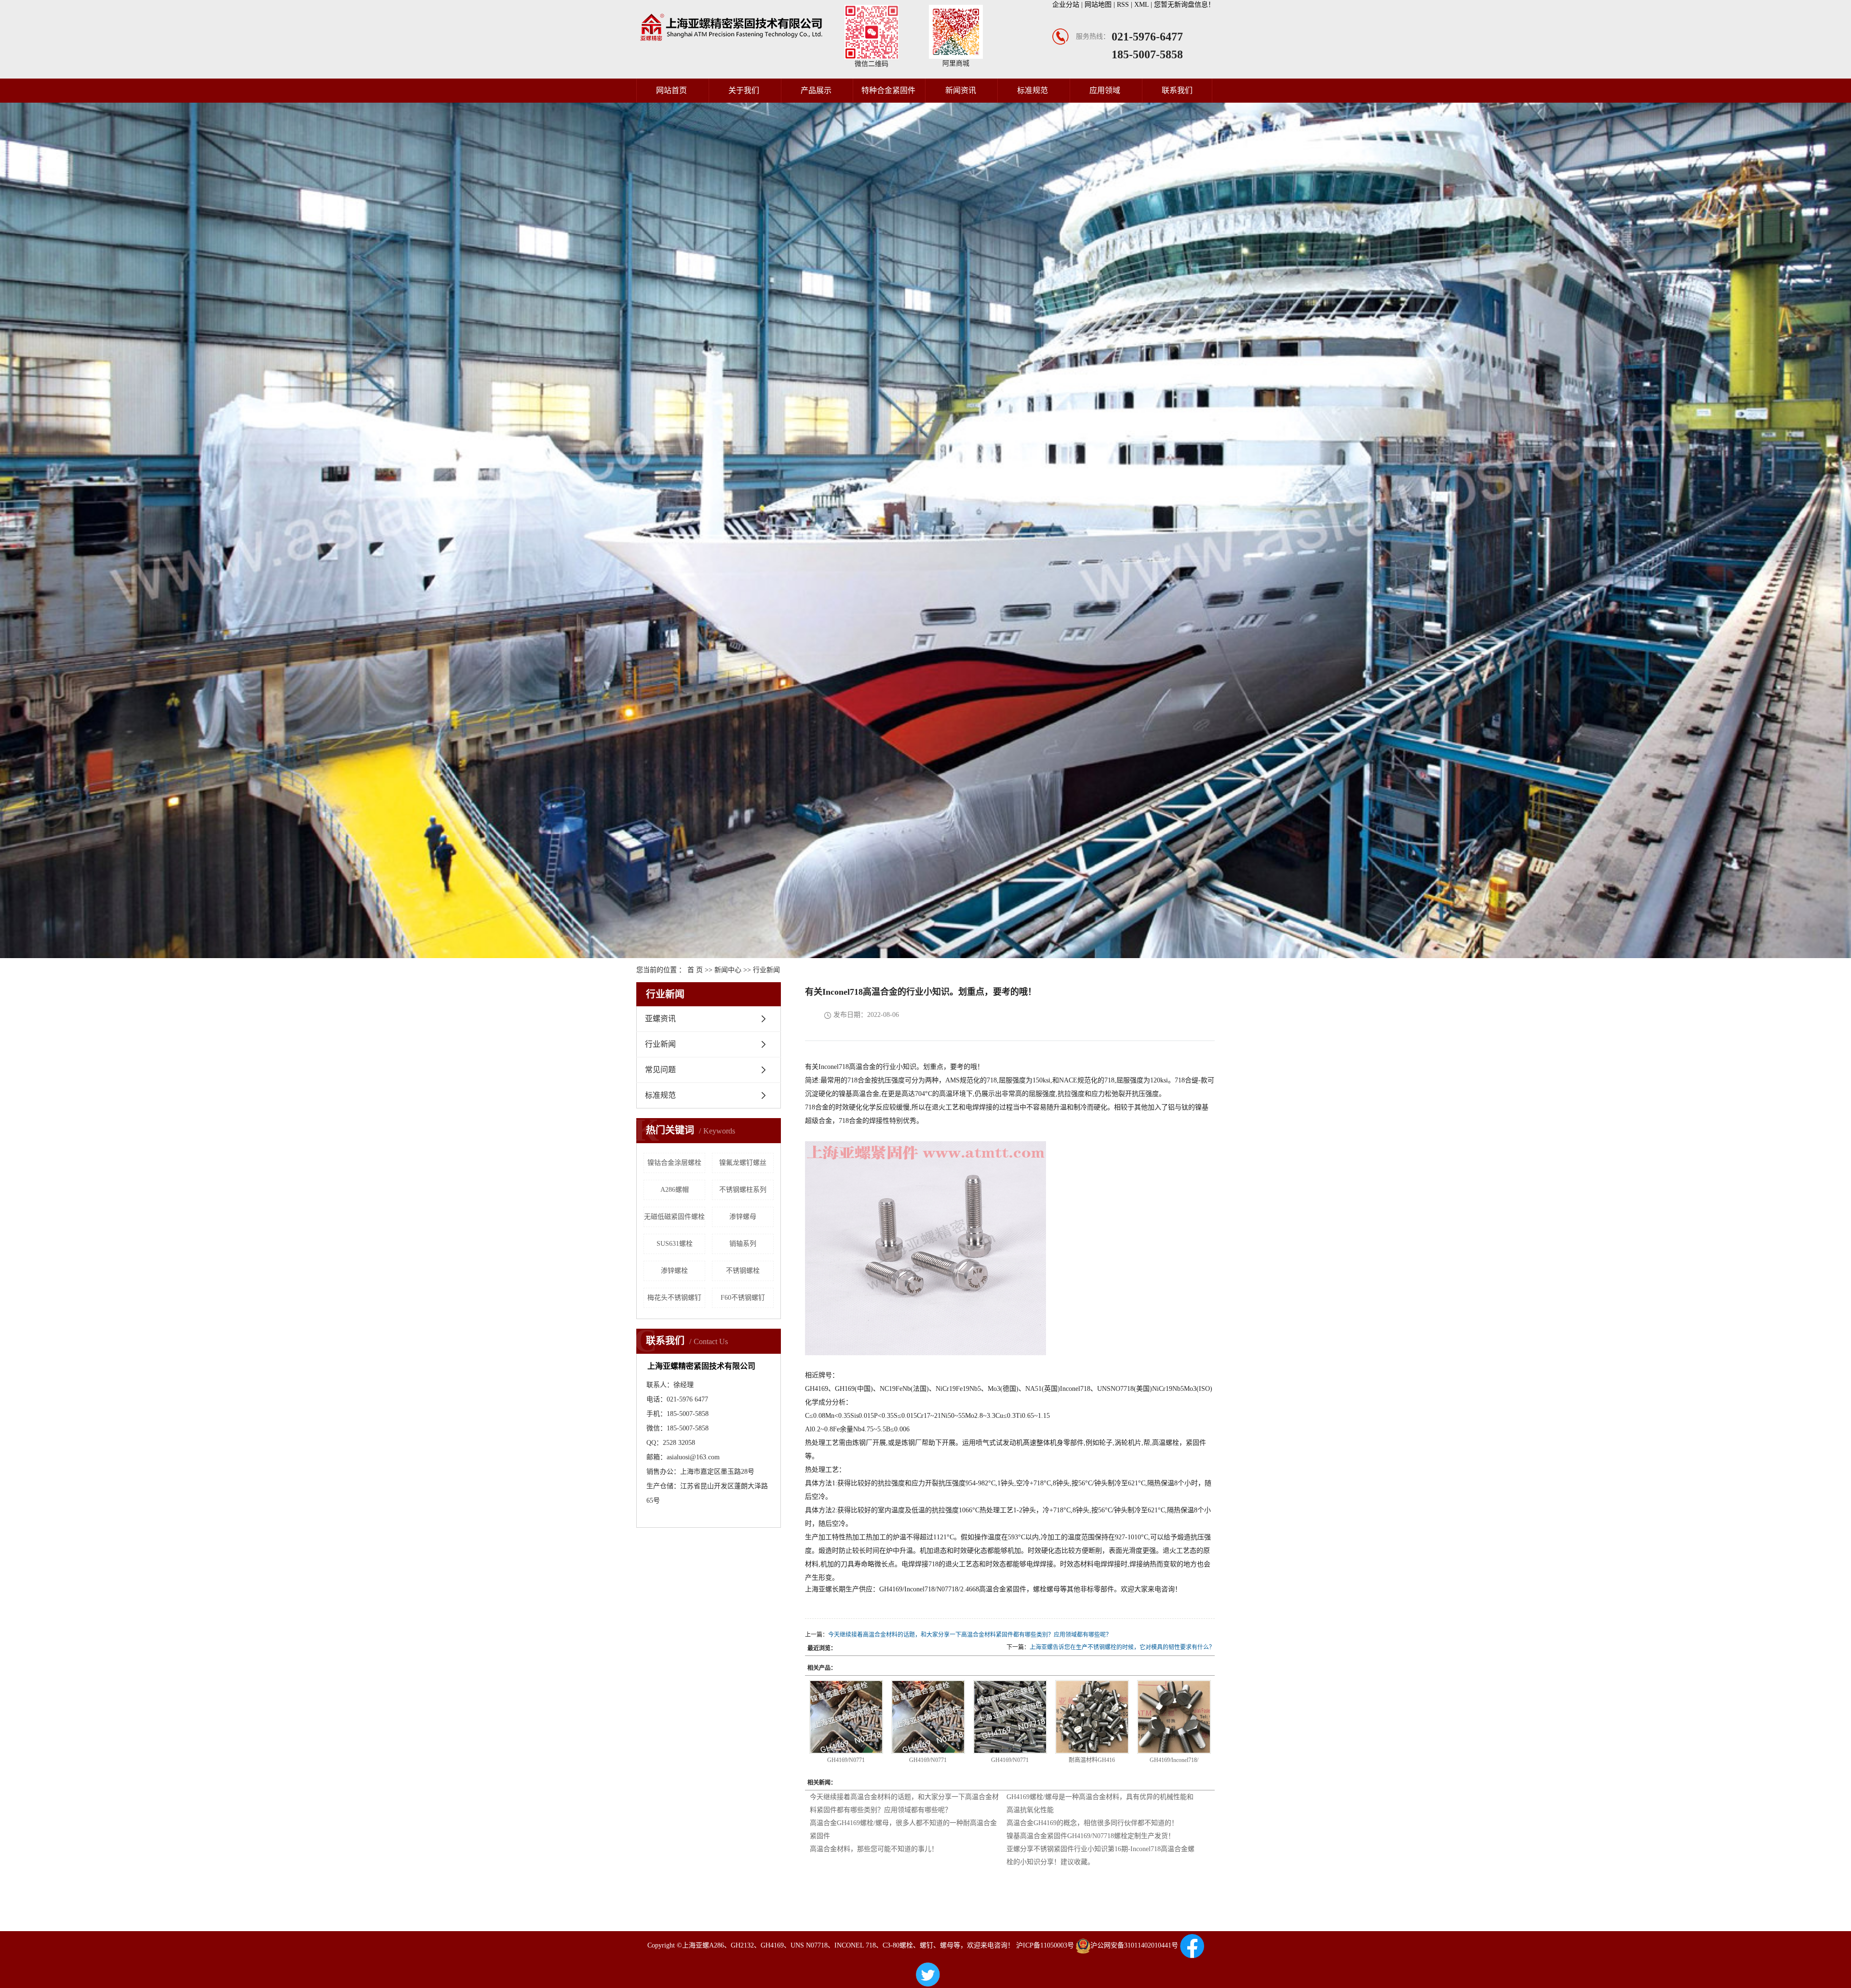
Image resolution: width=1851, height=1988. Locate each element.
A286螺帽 (675, 1190)
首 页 (695, 970)
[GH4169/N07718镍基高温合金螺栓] (846, 1717)
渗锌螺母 (743, 1217)
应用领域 (1105, 90)
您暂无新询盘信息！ (1184, 5)
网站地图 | (1101, 5)
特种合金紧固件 (888, 90)
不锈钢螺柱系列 (743, 1190)
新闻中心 (728, 970)
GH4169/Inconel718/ (1174, 1760)
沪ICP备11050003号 (1045, 1945)
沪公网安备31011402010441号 (1134, 1945)
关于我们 (744, 90)
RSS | (1126, 5)
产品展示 (816, 90)
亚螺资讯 (660, 1019)
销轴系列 (743, 1244)
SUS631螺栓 (675, 1244)
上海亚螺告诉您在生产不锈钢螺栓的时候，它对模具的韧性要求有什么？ (1122, 1647)
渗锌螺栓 (674, 1271)
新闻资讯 (961, 90)
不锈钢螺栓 (743, 1271)
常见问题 (660, 1070)
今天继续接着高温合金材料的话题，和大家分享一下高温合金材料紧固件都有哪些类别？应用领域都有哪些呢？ (970, 1635)
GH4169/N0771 (846, 1760)
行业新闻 (766, 970)
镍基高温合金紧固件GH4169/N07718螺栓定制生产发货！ (1091, 1836)
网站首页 (671, 90)
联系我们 (1177, 90)
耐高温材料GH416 (1092, 1760)
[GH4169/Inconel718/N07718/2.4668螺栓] (1174, 1717)
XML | (1144, 5)
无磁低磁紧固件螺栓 (674, 1217)
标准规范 (1033, 90)
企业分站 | (1068, 5)
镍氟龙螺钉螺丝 (743, 1163)
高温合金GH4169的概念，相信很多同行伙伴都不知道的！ (1092, 1823)
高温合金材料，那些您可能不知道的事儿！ (874, 1849)
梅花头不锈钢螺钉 (674, 1298)
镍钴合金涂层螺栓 (674, 1163)
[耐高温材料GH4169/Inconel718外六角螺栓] (1092, 1717)
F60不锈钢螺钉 (743, 1298)
